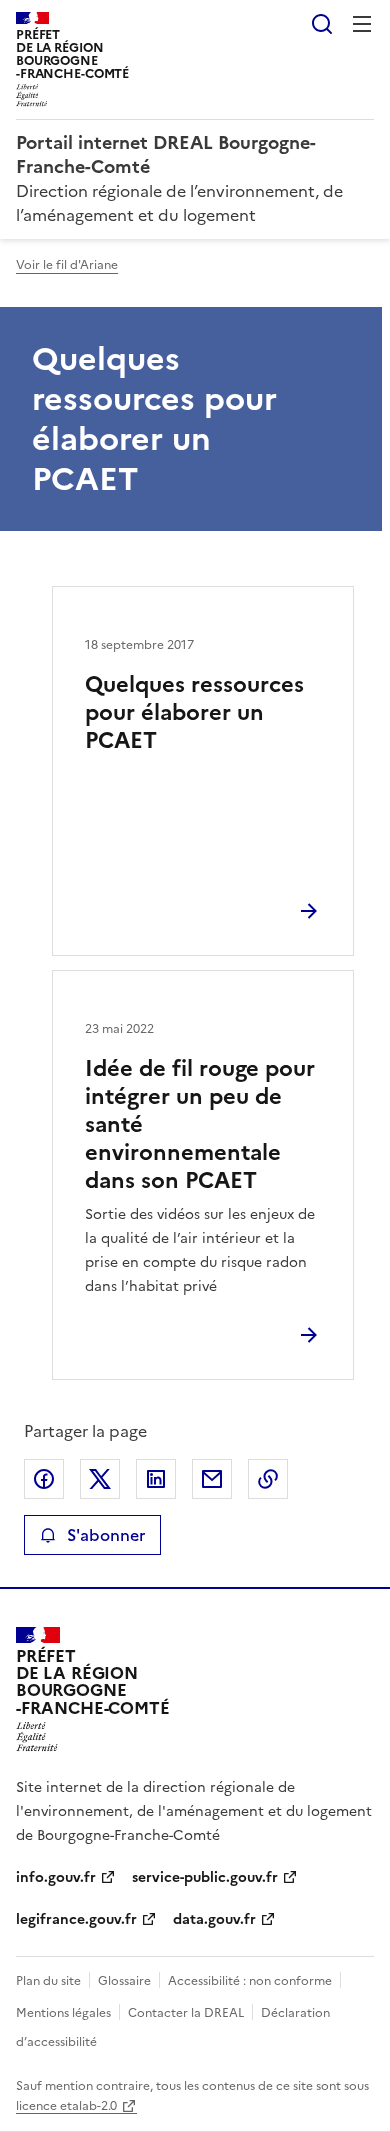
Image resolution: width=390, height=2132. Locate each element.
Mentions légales (63, 2013)
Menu (362, 24)
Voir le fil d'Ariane (67, 265)
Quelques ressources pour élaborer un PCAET (194, 712)
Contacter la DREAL (186, 2013)
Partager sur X (100, 1479)
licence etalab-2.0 (66, 2106)
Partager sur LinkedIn (156, 1479)
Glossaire (124, 1981)
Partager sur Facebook (44, 1479)
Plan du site (48, 1981)
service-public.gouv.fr (205, 1877)
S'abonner (106, 1535)
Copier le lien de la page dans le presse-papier (268, 1479)
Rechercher (322, 24)
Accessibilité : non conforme (250, 1981)
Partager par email (212, 1479)
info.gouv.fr (56, 1877)
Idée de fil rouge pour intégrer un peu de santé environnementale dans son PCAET (200, 1124)
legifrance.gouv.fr (76, 1919)
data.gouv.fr (214, 1919)
